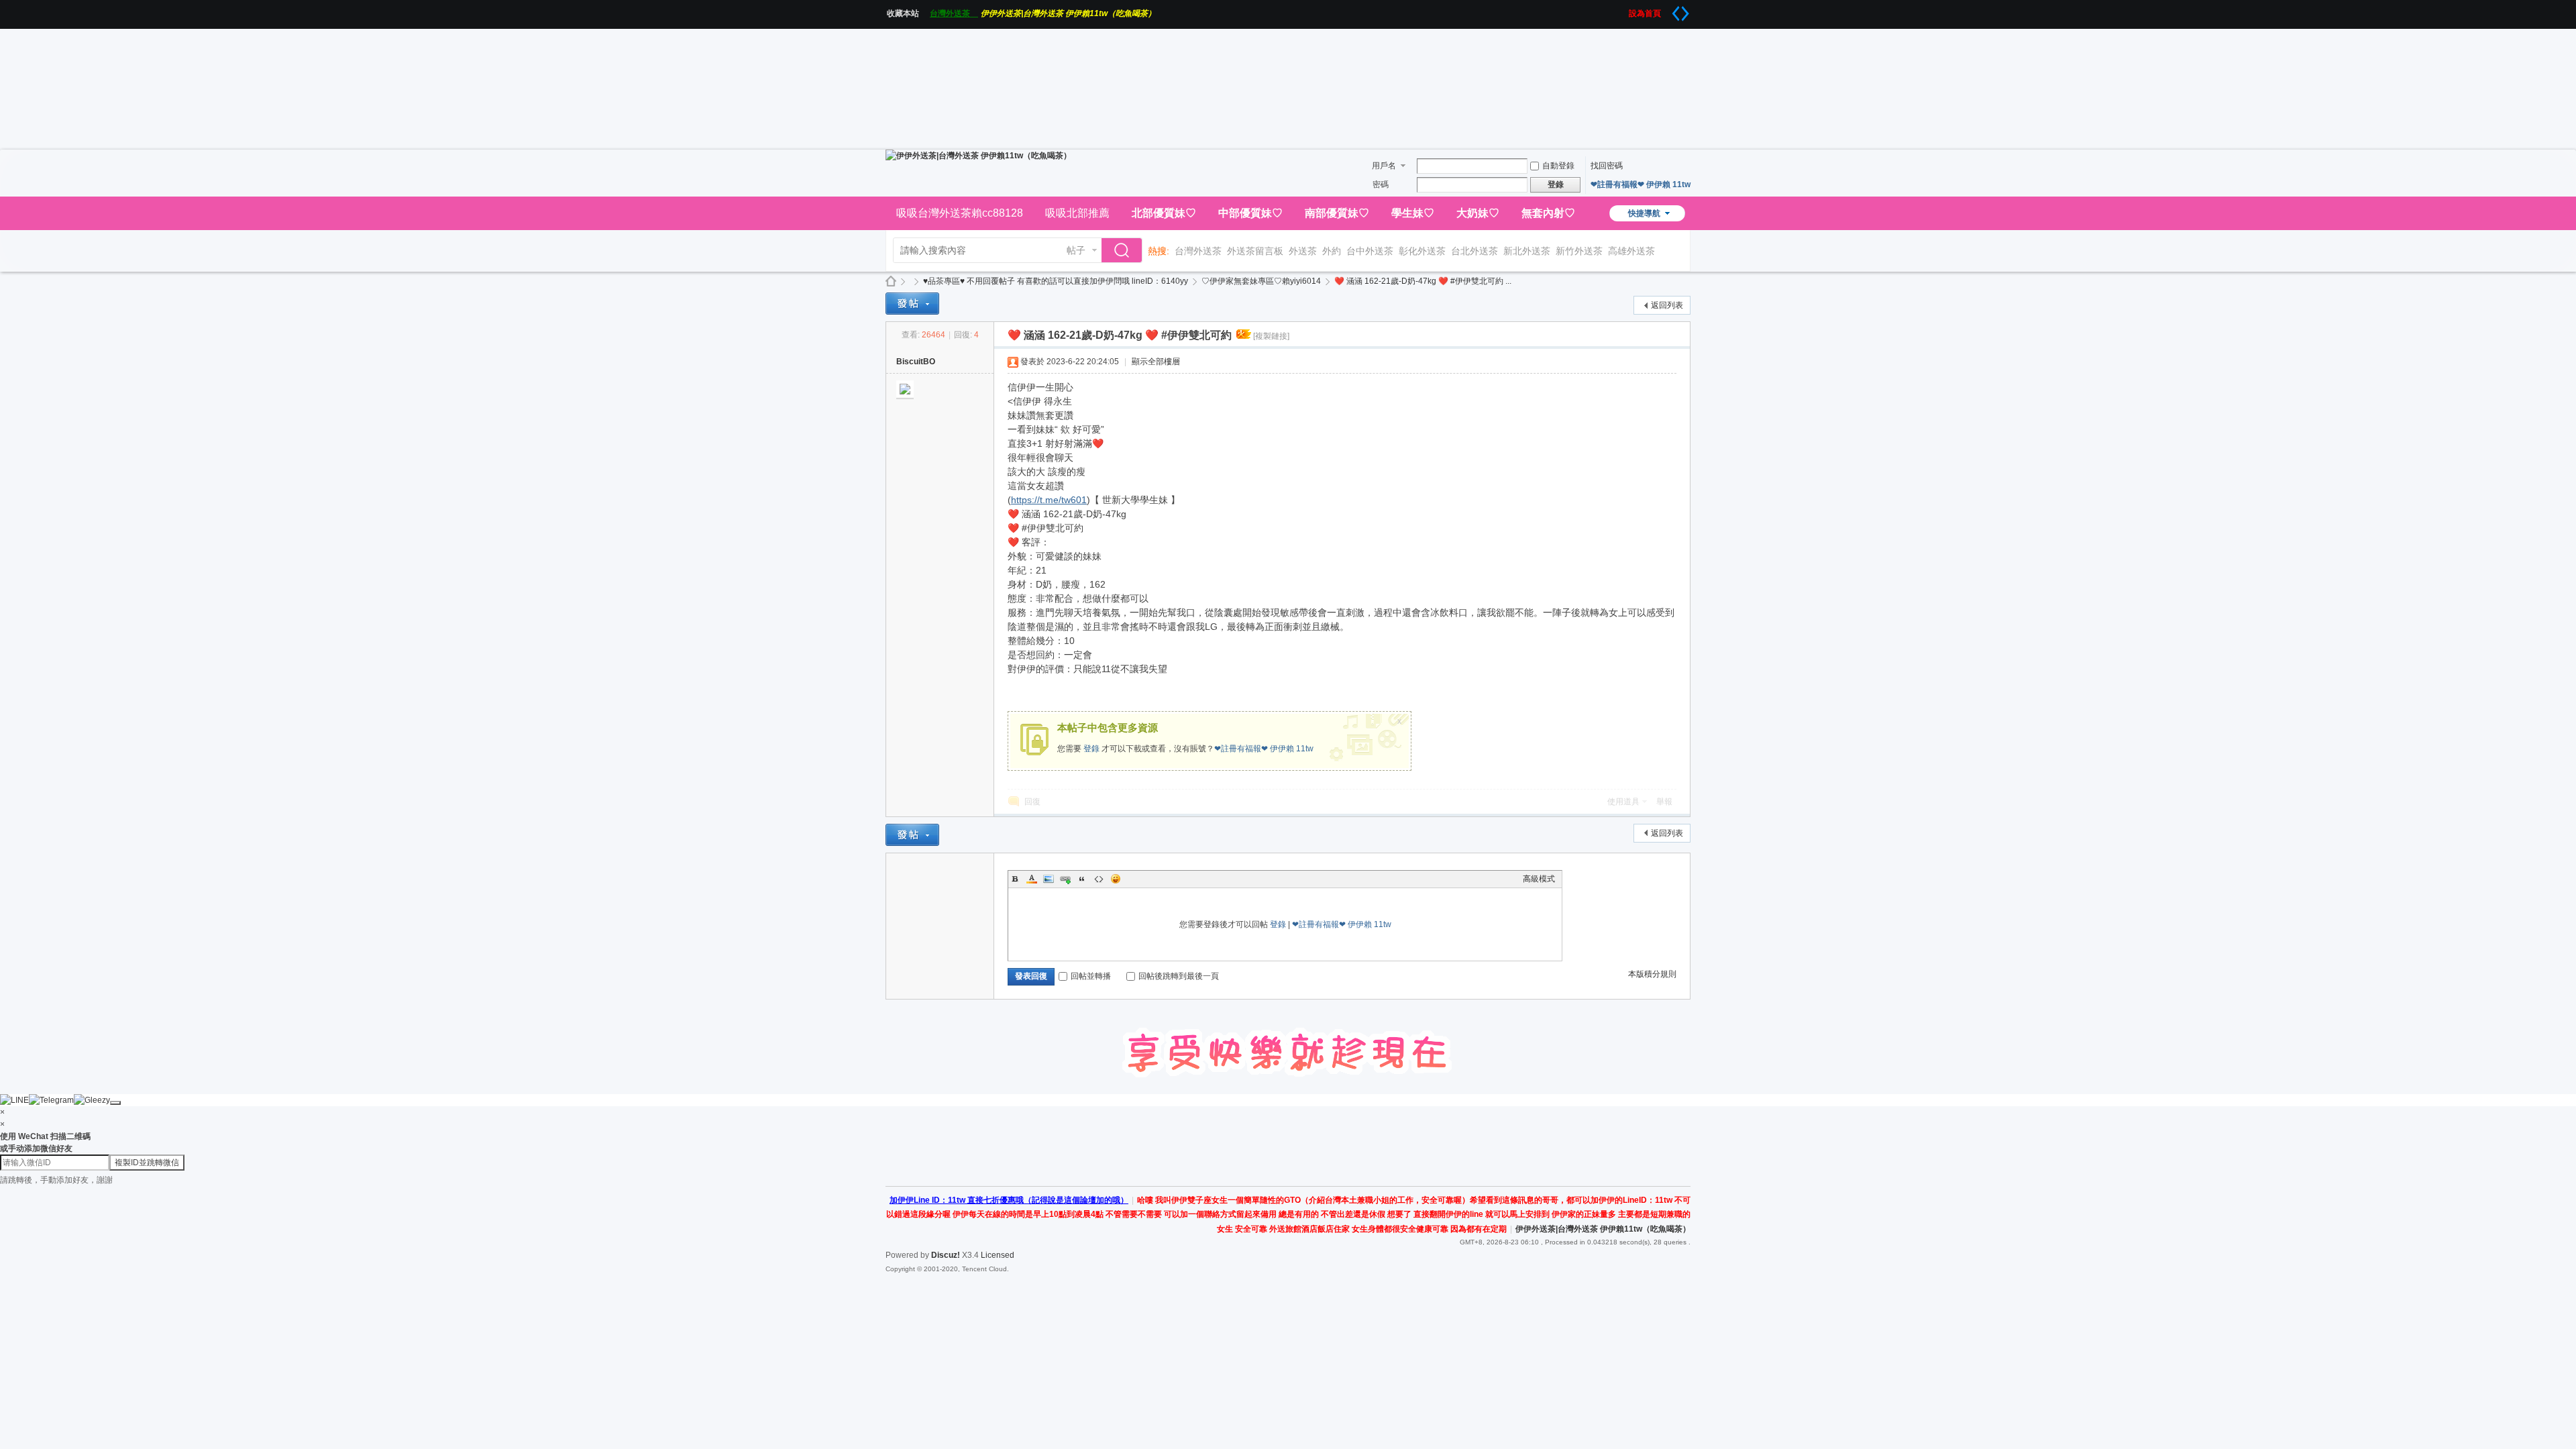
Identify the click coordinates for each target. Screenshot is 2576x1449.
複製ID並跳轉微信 (147, 1163)
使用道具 (1623, 802)
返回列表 (1667, 305)
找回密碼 (1607, 166)
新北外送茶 (1527, 251)
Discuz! (946, 1255)
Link (1065, 879)
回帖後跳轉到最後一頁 (1179, 976)
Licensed (998, 1255)
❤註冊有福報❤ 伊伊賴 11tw (1641, 184)
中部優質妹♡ (1250, 213)
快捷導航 (1644, 213)
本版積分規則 (1652, 974)
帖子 (1076, 250)
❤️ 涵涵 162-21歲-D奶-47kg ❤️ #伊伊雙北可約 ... (1423, 281)
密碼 (1381, 184)
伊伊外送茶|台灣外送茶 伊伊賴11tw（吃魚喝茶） (1068, 13)
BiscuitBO (916, 362)
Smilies (1116, 879)
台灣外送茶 (954, 13)
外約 (1332, 251)
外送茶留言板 (1255, 251)
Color (1032, 879)
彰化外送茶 (1422, 251)
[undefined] (115, 1103)
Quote (1082, 879)
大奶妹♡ (1478, 213)
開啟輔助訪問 (1624, 9)
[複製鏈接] (1271, 336)
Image (1049, 879)
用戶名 (1384, 166)
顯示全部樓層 (1156, 362)
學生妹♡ (1413, 213)
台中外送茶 (1370, 251)
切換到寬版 (1680, 13)
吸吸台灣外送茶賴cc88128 (960, 213)
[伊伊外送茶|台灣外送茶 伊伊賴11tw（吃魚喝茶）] (978, 156)
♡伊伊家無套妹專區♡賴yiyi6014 (1261, 281)
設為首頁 (1649, 13)
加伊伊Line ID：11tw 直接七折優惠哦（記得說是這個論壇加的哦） (1009, 1200)
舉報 (1664, 802)
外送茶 (1303, 251)
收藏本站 (907, 13)
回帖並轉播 (1091, 976)
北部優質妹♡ (1164, 213)
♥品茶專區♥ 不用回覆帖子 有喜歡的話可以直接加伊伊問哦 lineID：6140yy (1056, 281)
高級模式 (1539, 879)
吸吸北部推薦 (1077, 213)
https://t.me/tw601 (1049, 500)
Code (1099, 879)
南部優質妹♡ (1337, 213)
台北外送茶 (1474, 251)
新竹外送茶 (1579, 251)
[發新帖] (912, 304)
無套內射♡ (1548, 213)
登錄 (1091, 749)
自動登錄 (1558, 166)
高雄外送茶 (1631, 251)
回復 (1032, 802)
